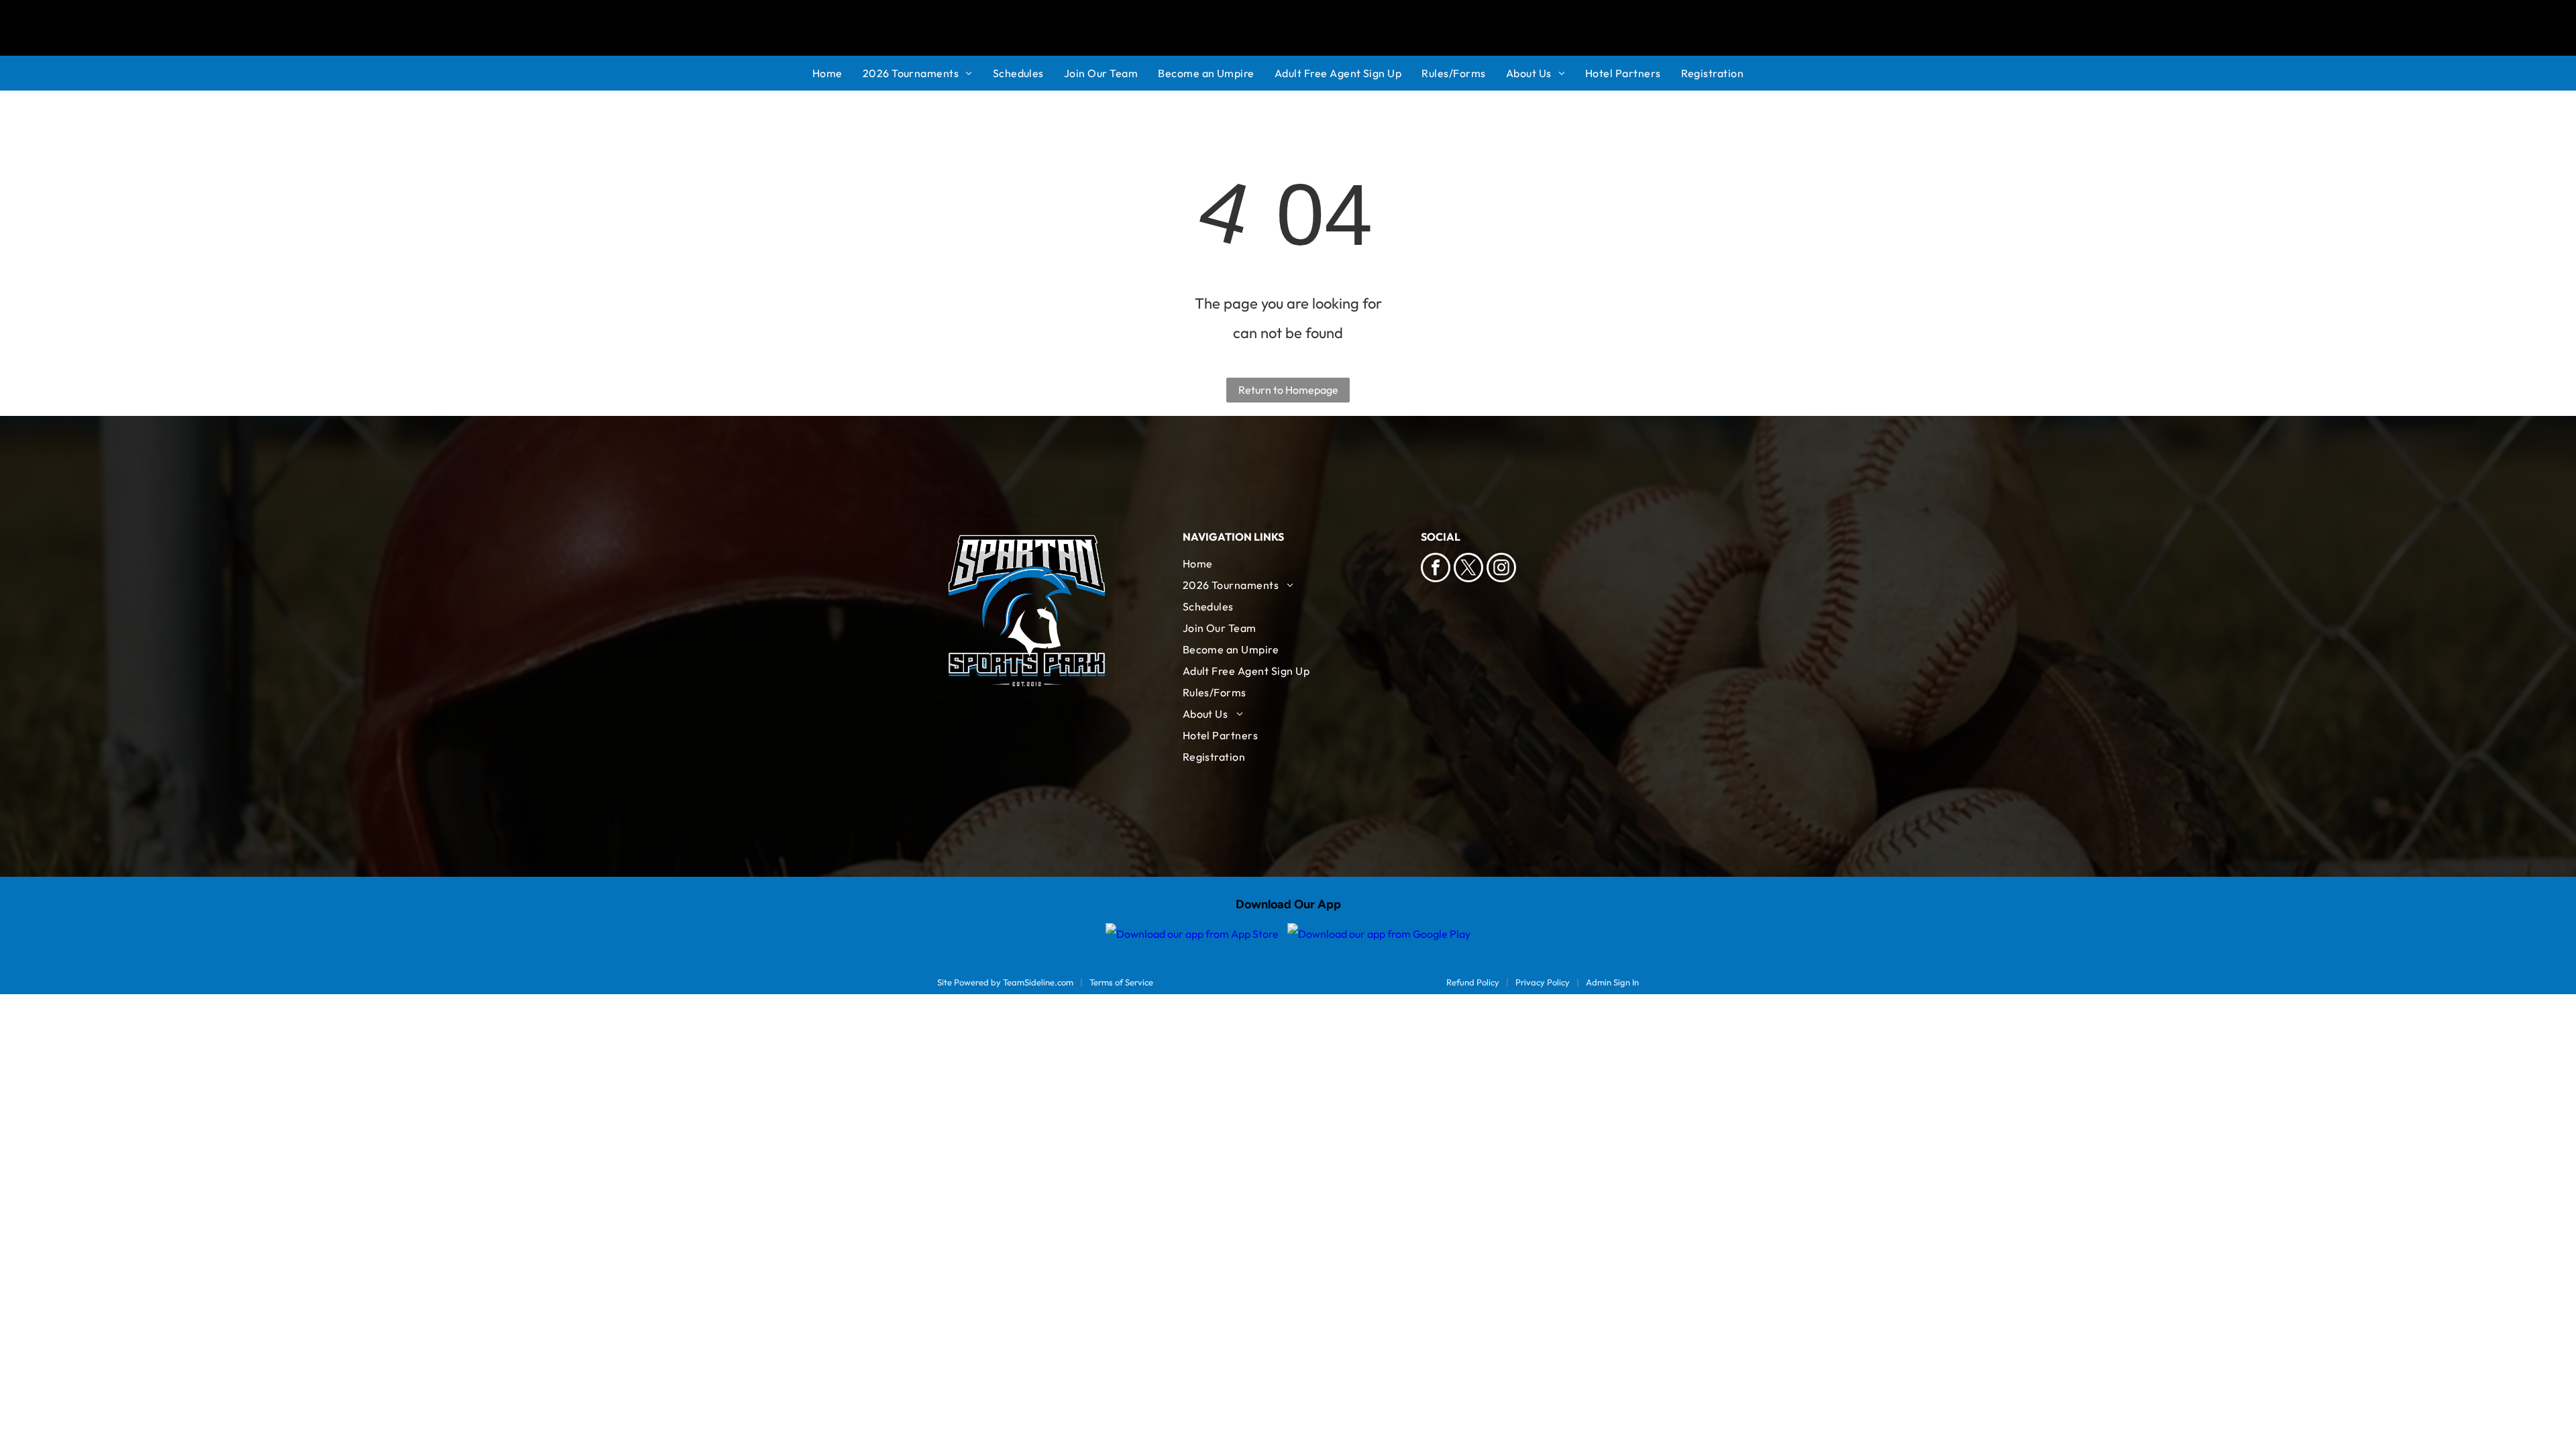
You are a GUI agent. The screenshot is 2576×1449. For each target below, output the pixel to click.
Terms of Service (1121, 982)
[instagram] (1501, 569)
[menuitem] (838, 73)
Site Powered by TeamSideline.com (1005, 982)
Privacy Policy (1543, 982)
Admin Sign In (1612, 982)
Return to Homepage (1288, 390)
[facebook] (1436, 569)
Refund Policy (1473, 982)
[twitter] (1468, 569)
